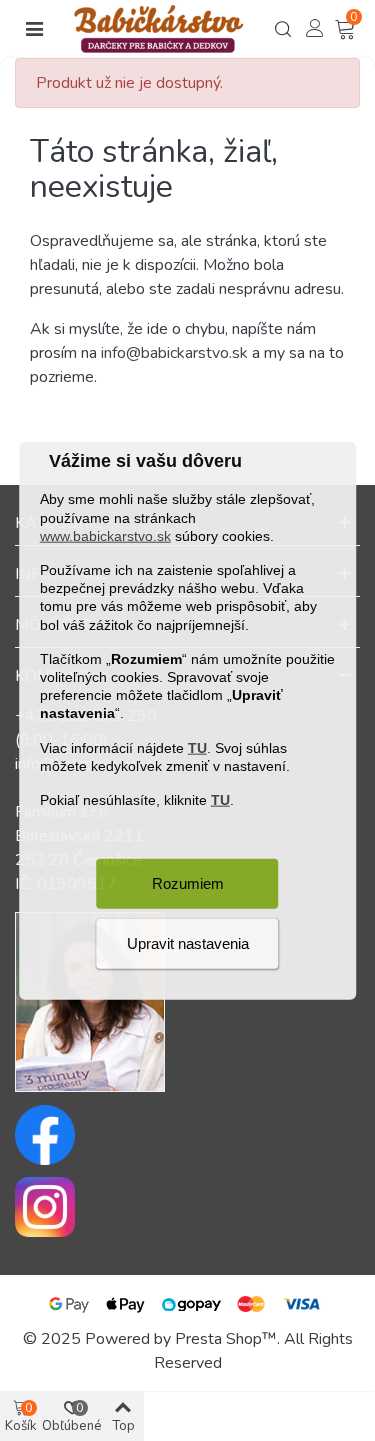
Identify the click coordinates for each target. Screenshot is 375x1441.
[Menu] (34, 29)
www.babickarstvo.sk (105, 535)
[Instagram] (187, 1207)
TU (197, 747)
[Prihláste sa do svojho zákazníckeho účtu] (315, 28)
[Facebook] (187, 1135)
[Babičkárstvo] (159, 29)
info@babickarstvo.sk (174, 353)
